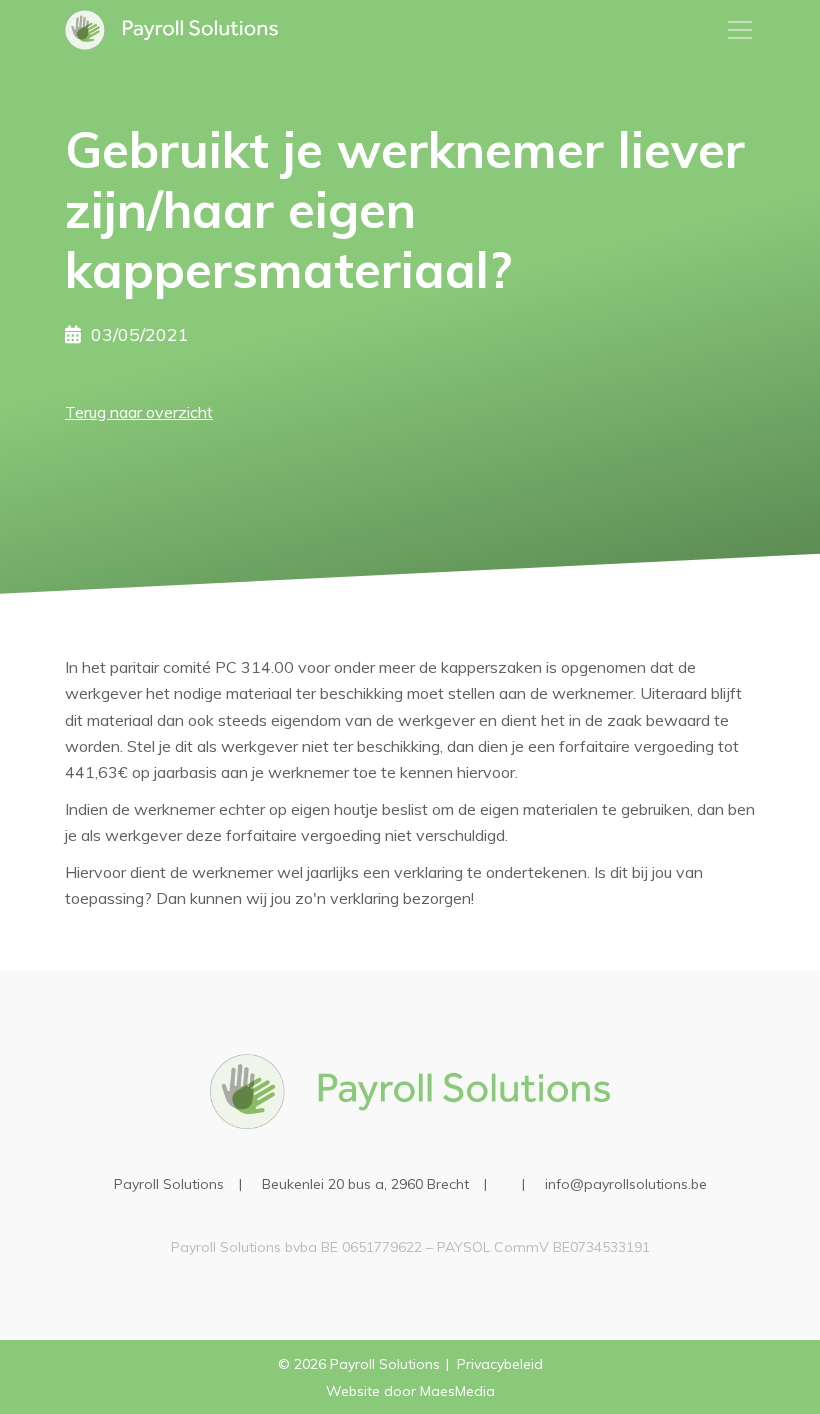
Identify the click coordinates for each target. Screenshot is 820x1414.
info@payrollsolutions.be (626, 1184)
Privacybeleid (500, 1364)
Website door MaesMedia (410, 1391)
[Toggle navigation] (740, 30)
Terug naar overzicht (139, 412)
